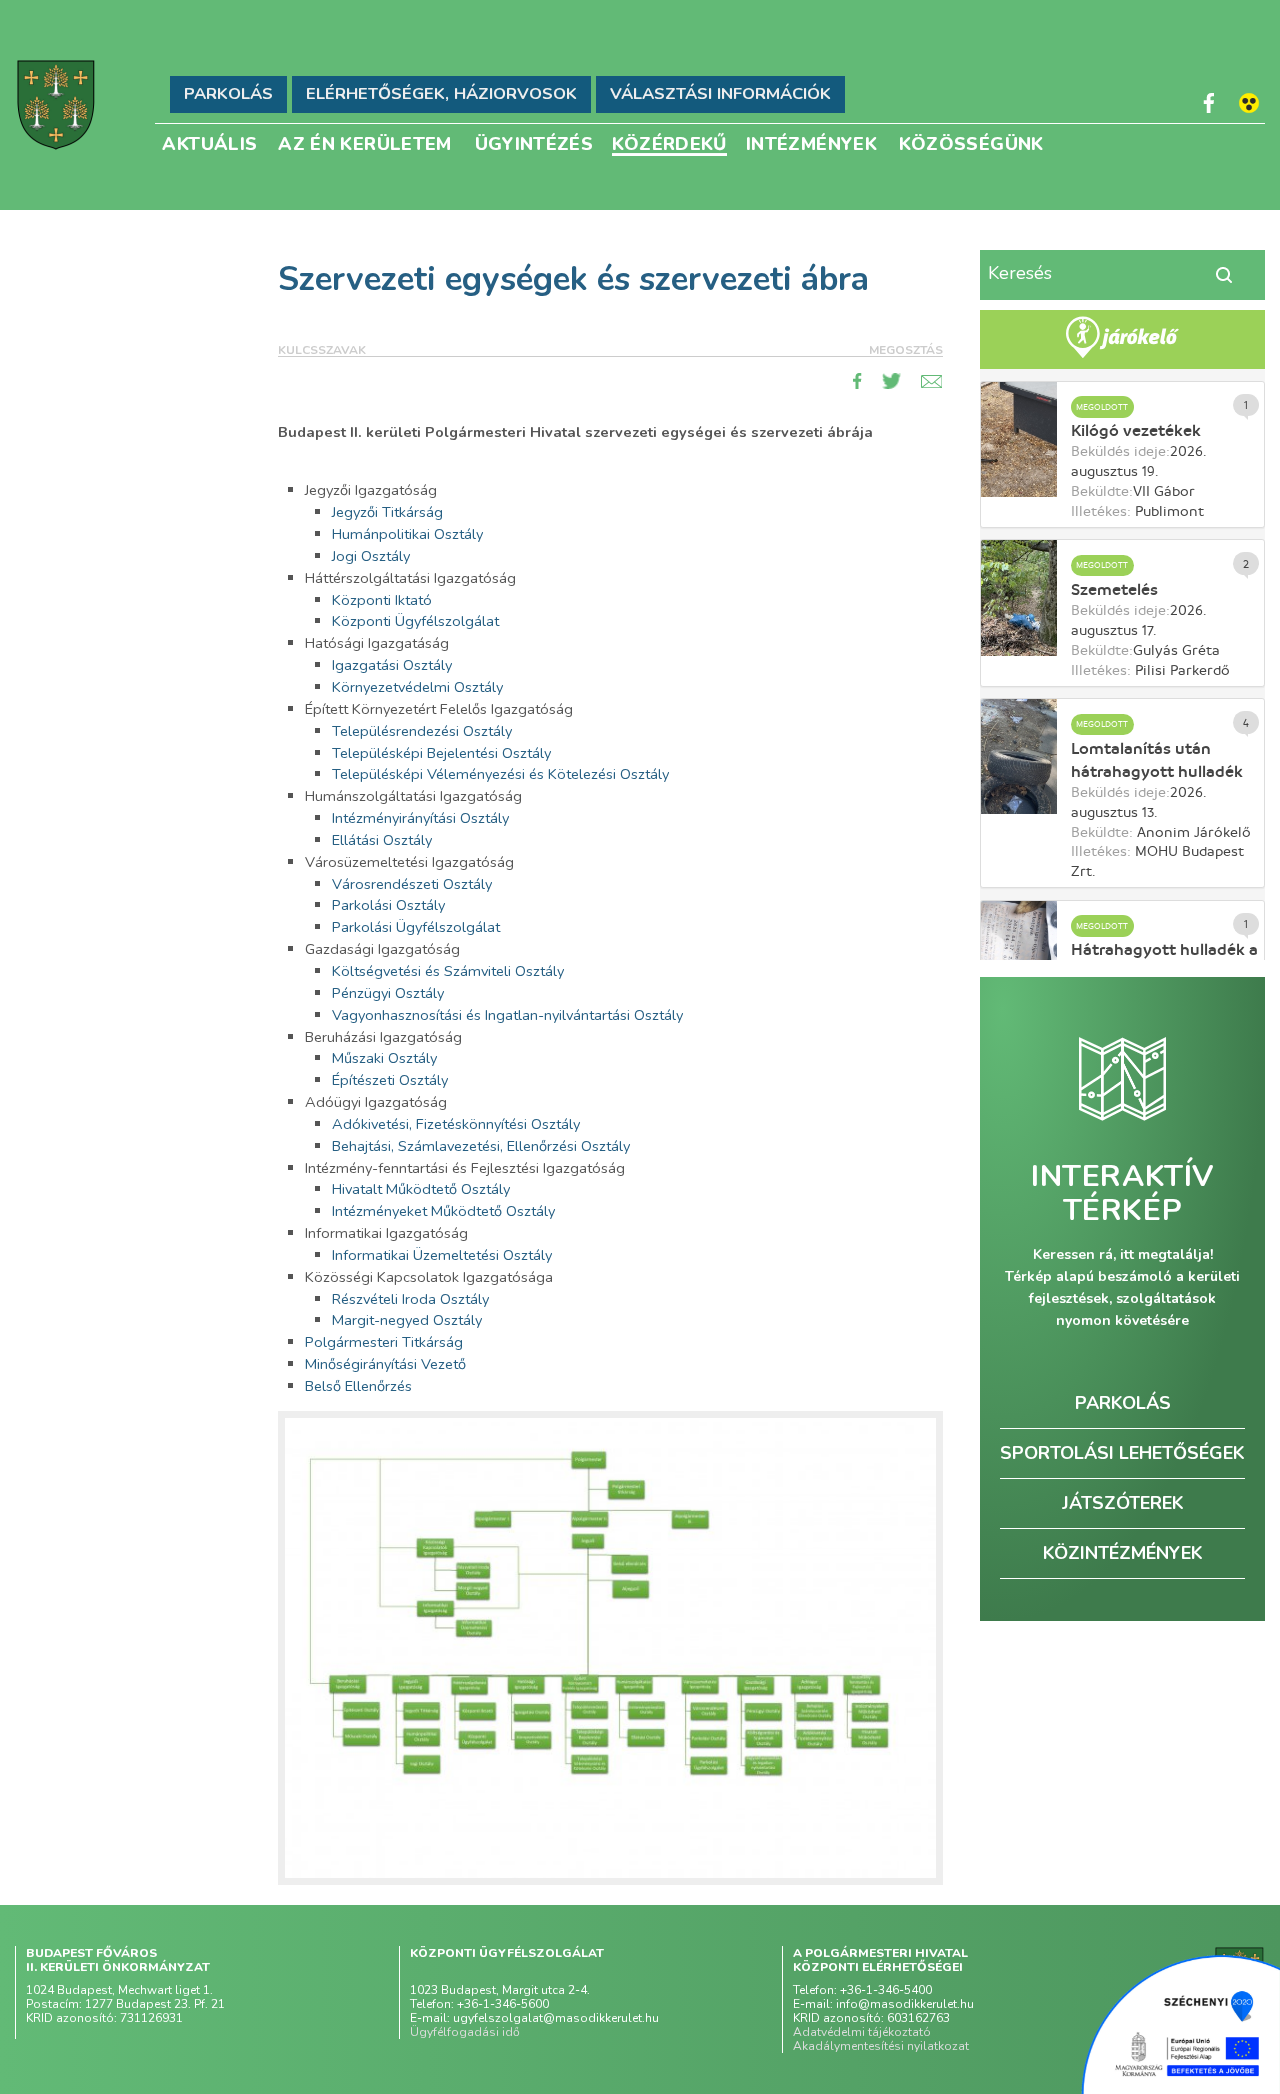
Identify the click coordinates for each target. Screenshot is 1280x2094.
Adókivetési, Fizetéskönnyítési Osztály (456, 1124)
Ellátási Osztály (382, 840)
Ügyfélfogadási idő (465, 2032)
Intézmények (811, 142)
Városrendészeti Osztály (412, 884)
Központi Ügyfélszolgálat (415, 621)
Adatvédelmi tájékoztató (862, 2032)
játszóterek (1123, 1503)
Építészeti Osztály (390, 1080)
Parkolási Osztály (388, 905)
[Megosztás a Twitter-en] (892, 381)
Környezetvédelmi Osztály (417, 687)
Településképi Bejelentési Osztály (441, 753)
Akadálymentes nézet (1249, 103)
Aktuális (209, 142)
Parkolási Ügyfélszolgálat (416, 927)
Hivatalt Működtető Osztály (421, 1189)
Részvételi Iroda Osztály (410, 1299)
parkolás (1123, 1403)
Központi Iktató (382, 600)
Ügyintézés (534, 142)
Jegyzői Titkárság (387, 512)
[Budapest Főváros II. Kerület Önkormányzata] (56, 105)
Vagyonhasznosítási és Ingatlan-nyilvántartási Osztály (507, 1015)
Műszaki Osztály (384, 1058)
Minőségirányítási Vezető (385, 1364)
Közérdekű (669, 144)
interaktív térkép (1122, 1194)
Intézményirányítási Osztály (420, 818)
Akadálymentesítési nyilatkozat (881, 2046)
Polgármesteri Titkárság (384, 1342)
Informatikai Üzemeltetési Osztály (442, 1255)
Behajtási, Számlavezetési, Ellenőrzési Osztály (481, 1146)
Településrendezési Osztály (422, 731)
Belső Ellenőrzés (358, 1386)
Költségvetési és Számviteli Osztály (448, 971)
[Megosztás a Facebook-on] (857, 381)
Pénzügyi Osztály (388, 993)
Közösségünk (971, 142)
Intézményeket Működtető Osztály (443, 1211)
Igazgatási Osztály (392, 665)
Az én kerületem (364, 142)
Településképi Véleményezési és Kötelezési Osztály (500, 774)
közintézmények (1123, 1553)
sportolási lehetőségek (1122, 1453)
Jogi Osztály (371, 556)
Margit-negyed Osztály (407, 1320)
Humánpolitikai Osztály (407, 534)
